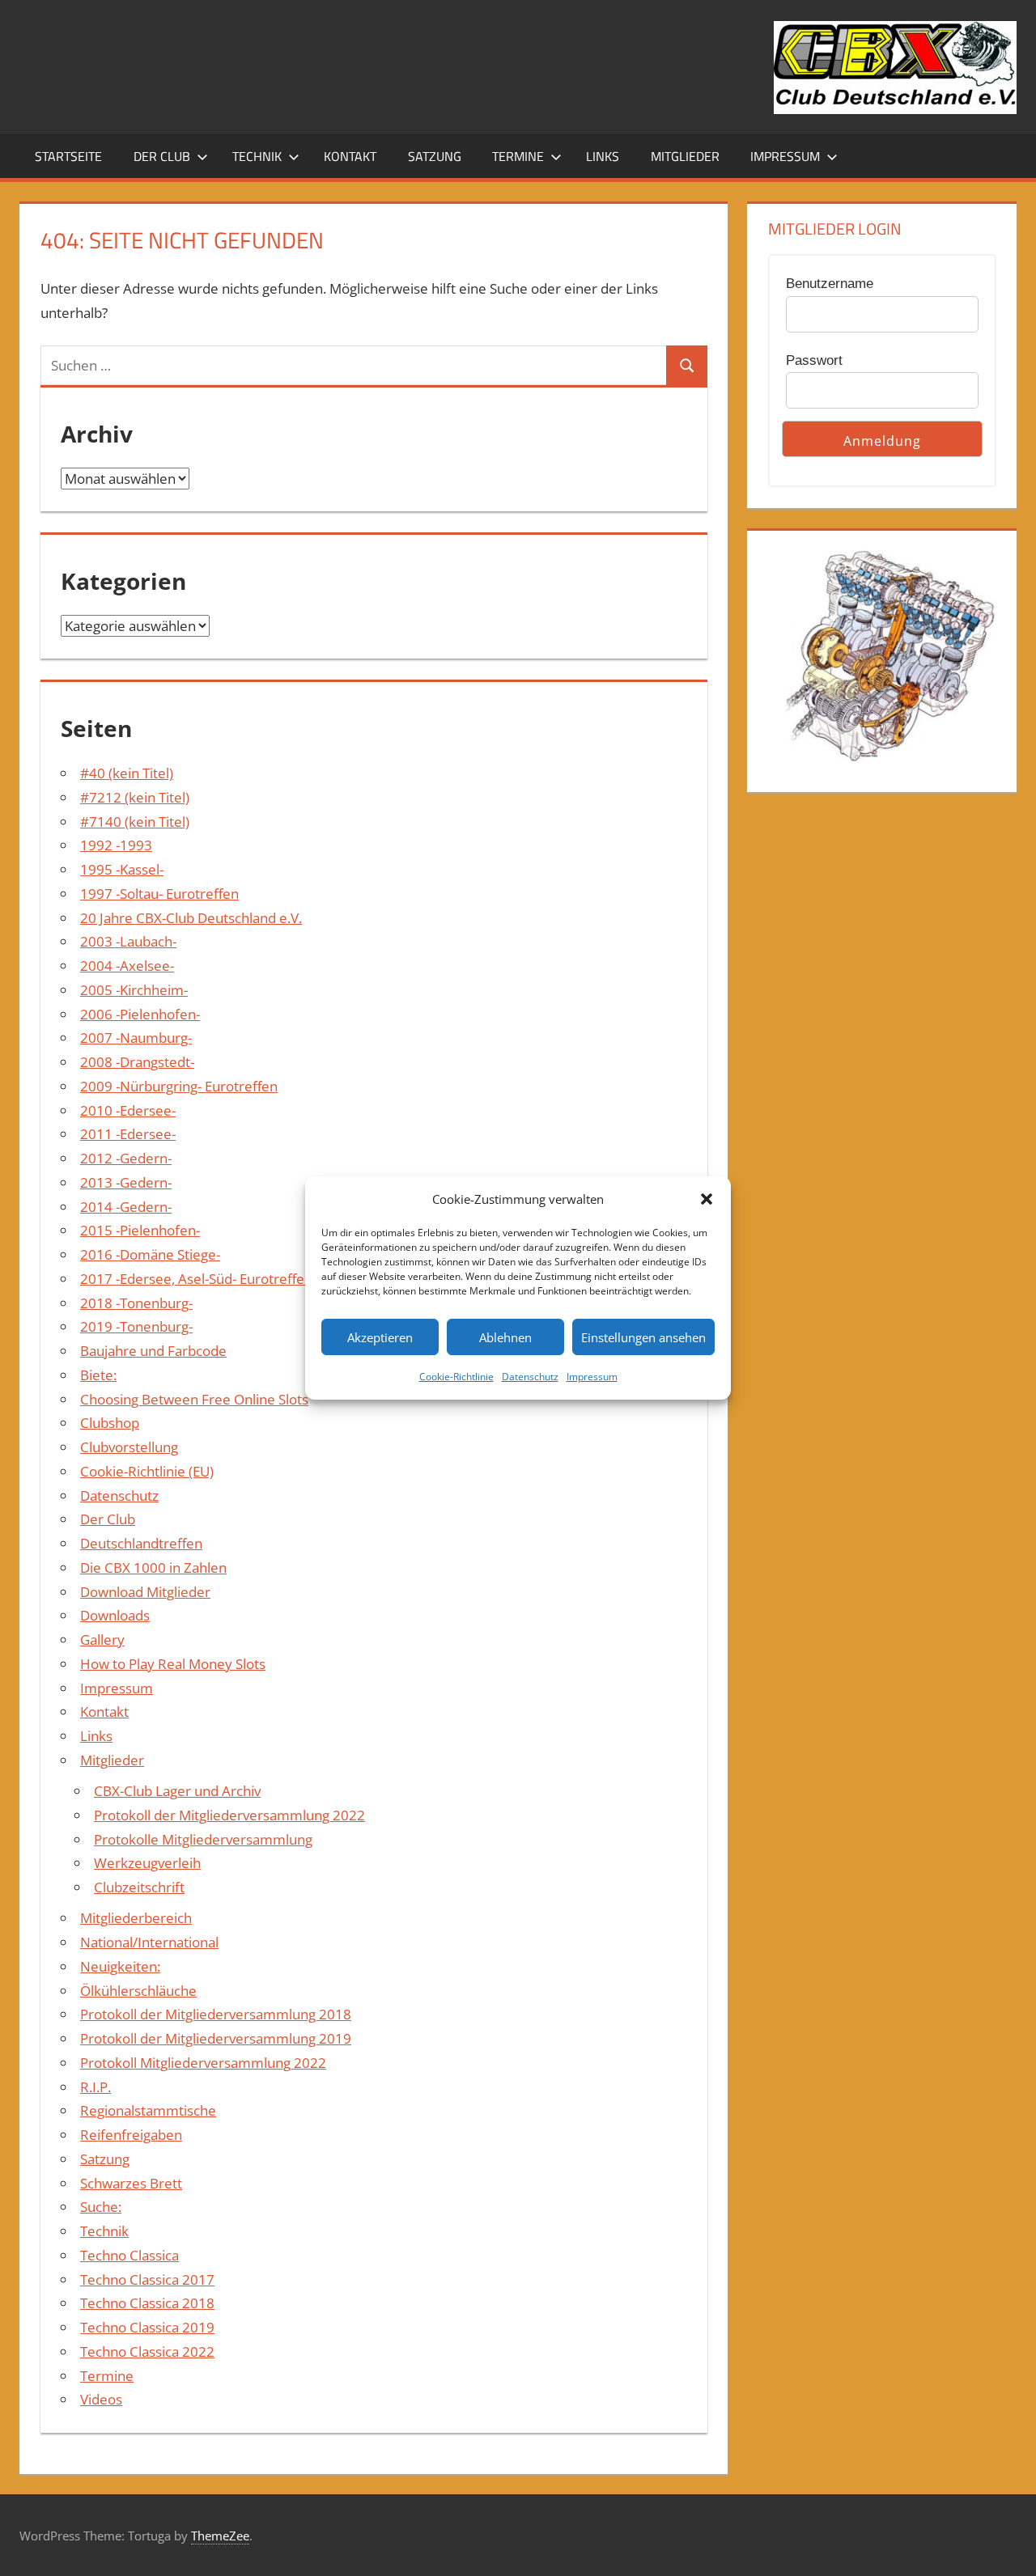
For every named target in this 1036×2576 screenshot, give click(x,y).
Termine (518, 156)
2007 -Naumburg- (136, 1038)
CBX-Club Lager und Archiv (177, 1791)
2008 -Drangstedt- (137, 1062)
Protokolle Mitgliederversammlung (203, 1839)
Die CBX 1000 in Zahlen (153, 1568)
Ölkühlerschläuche (138, 1991)
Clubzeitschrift (139, 1887)
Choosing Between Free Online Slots (194, 1399)
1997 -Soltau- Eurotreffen (159, 894)
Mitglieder (685, 156)
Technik (257, 156)
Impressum (592, 1377)
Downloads (115, 1615)
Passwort (814, 360)
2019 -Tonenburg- (136, 1326)
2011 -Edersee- (128, 1134)
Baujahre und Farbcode (153, 1351)
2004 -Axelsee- (127, 966)
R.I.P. (96, 2087)
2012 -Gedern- (126, 1158)
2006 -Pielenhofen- (140, 1014)
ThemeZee (220, 2536)
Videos (101, 2399)
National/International (149, 1942)
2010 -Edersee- (128, 1110)
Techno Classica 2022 (147, 2351)
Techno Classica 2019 (147, 2327)
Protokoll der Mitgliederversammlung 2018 (216, 2014)
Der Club (162, 156)
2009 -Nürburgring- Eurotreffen (179, 1086)
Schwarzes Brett (131, 2183)
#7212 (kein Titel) (135, 797)
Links (603, 156)
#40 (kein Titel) (127, 773)
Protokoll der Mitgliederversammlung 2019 (216, 2038)
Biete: (98, 1375)
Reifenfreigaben (131, 2135)
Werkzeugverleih (147, 1863)
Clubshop (110, 1423)
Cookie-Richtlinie (456, 1377)
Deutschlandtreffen (141, 1543)
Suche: (101, 2207)
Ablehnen (505, 1337)
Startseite (68, 156)
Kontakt (350, 156)
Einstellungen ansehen (643, 1337)
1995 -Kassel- (122, 869)
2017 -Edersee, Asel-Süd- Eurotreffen (196, 1279)
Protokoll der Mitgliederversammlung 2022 (229, 1815)
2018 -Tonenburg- (136, 1303)
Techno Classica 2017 (147, 2279)
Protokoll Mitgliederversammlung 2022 (203, 2063)
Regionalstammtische (148, 2110)
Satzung (435, 156)
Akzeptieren (380, 1337)
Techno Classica (129, 2255)
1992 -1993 (116, 845)
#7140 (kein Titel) (135, 822)
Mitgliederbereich (136, 1918)
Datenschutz (530, 1377)
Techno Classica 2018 (147, 2303)
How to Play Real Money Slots (173, 1664)
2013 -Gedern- (126, 1182)
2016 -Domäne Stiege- (150, 1254)
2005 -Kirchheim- (134, 990)
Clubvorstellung (129, 1447)
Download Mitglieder (145, 1592)
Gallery (102, 1640)
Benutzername (830, 284)
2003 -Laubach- (128, 941)
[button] (707, 1199)
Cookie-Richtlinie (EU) (147, 1471)
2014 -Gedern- (126, 1207)
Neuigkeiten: (120, 1966)
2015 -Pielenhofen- (140, 1230)
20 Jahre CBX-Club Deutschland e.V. (191, 918)
